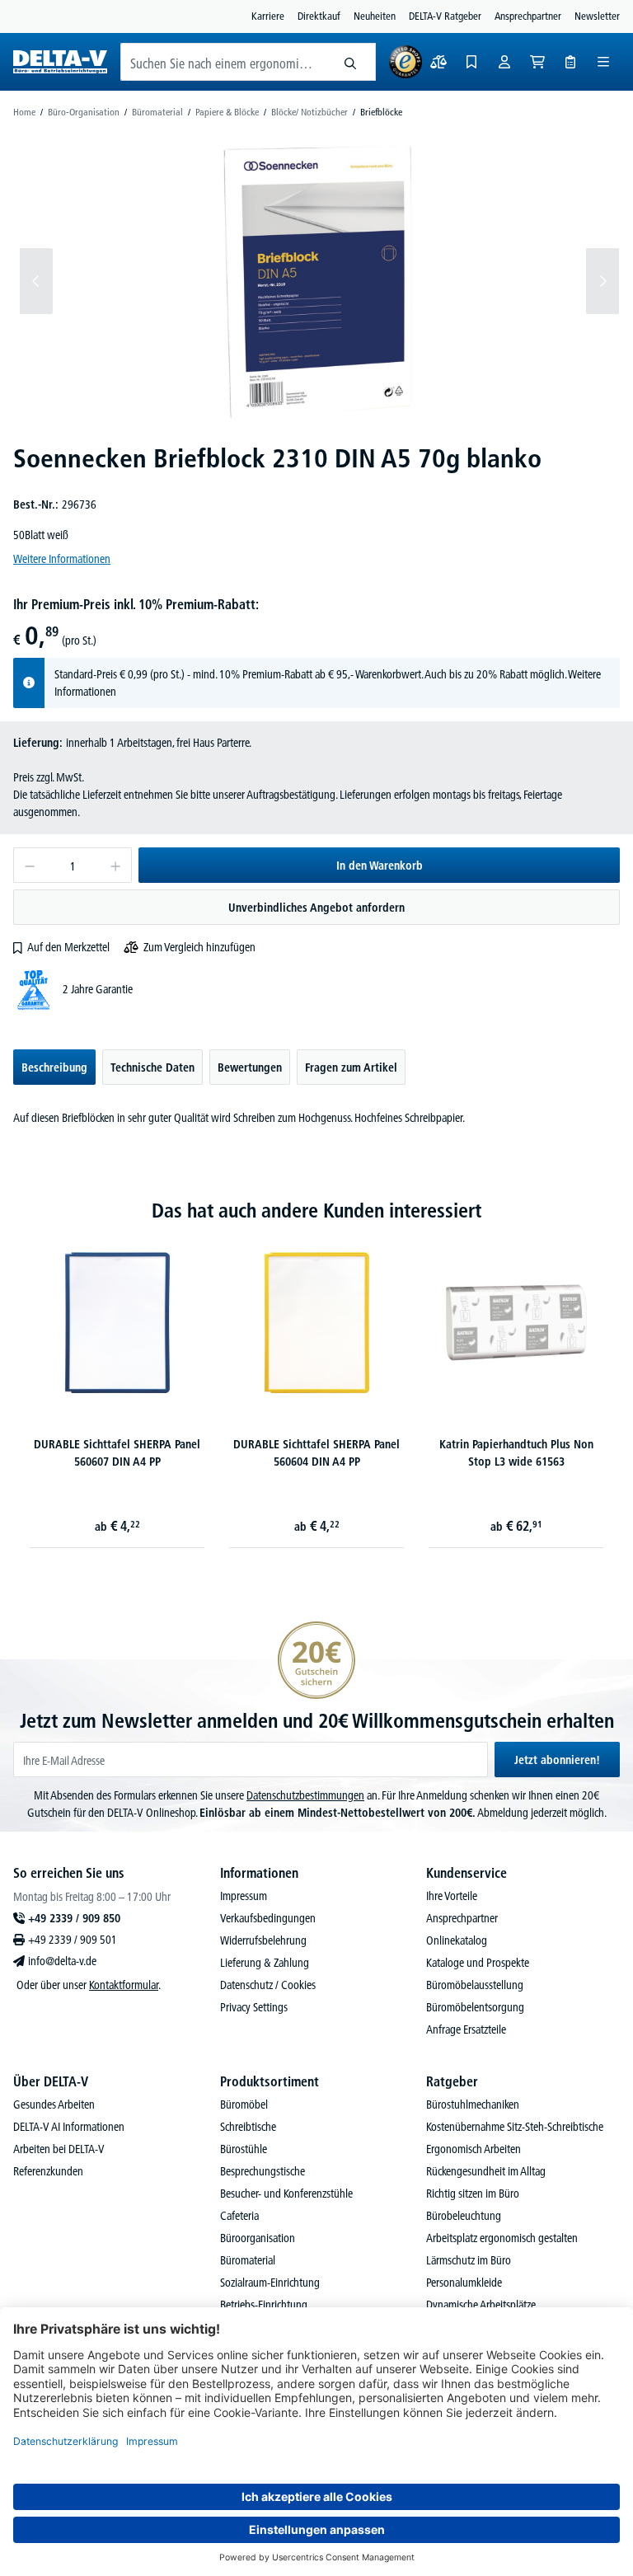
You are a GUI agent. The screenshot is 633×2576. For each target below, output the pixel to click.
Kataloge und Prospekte (478, 1963)
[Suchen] (351, 62)
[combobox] (223, 62)
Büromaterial (248, 2260)
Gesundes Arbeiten (54, 2104)
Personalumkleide (464, 2283)
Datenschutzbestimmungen (305, 1795)
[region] (316, 281)
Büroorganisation (258, 2238)
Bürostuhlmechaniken (473, 2104)
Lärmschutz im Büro (469, 2260)
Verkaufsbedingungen (268, 1918)
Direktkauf (319, 16)
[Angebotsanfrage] (570, 62)
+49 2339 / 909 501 (73, 1940)
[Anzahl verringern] (29, 865)
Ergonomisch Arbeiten (474, 2149)
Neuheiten (375, 16)
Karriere (268, 16)
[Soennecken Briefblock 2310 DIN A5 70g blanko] (320, 281)
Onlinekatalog (457, 1940)
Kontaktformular (124, 1985)
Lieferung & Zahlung (265, 1963)
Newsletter (597, 16)
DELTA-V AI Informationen (69, 2127)
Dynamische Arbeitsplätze (481, 2305)
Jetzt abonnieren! (557, 1760)
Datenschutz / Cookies (268, 1985)
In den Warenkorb (380, 866)
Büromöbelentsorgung (475, 2007)
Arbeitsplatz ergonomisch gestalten (502, 2238)
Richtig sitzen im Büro (473, 2194)
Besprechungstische (263, 2171)
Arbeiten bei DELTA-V (59, 2149)
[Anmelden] (504, 62)
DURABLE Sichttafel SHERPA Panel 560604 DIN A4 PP (316, 1453)
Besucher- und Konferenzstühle (286, 2194)
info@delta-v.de (62, 1961)
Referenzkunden (48, 2171)
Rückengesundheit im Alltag (486, 2171)
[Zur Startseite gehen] (60, 62)
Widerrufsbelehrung (263, 1940)
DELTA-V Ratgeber (445, 16)
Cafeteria (239, 2216)
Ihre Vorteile (452, 1896)
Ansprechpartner (528, 16)
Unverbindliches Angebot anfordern (316, 908)
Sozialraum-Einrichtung (270, 2283)
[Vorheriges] (36, 281)
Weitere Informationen (62, 559)
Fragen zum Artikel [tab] (351, 1067)
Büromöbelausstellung (475, 1985)
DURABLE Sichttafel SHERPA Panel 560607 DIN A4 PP (117, 1453)
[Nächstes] (603, 281)
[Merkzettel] (471, 62)
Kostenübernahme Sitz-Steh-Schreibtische (515, 2127)
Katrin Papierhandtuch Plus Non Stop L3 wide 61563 (516, 1453)
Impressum (244, 1896)
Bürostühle (244, 2149)
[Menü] (603, 62)
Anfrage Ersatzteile (466, 2029)
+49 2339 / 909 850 (74, 1918)
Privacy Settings (254, 2007)
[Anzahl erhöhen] (116, 865)
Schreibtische (248, 2127)
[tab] (54, 1067)
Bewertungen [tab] (250, 1067)
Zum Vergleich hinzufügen (199, 947)
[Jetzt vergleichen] (438, 62)
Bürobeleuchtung (464, 2216)
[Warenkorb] (537, 62)
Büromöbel (244, 2104)
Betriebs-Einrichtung (264, 2305)
